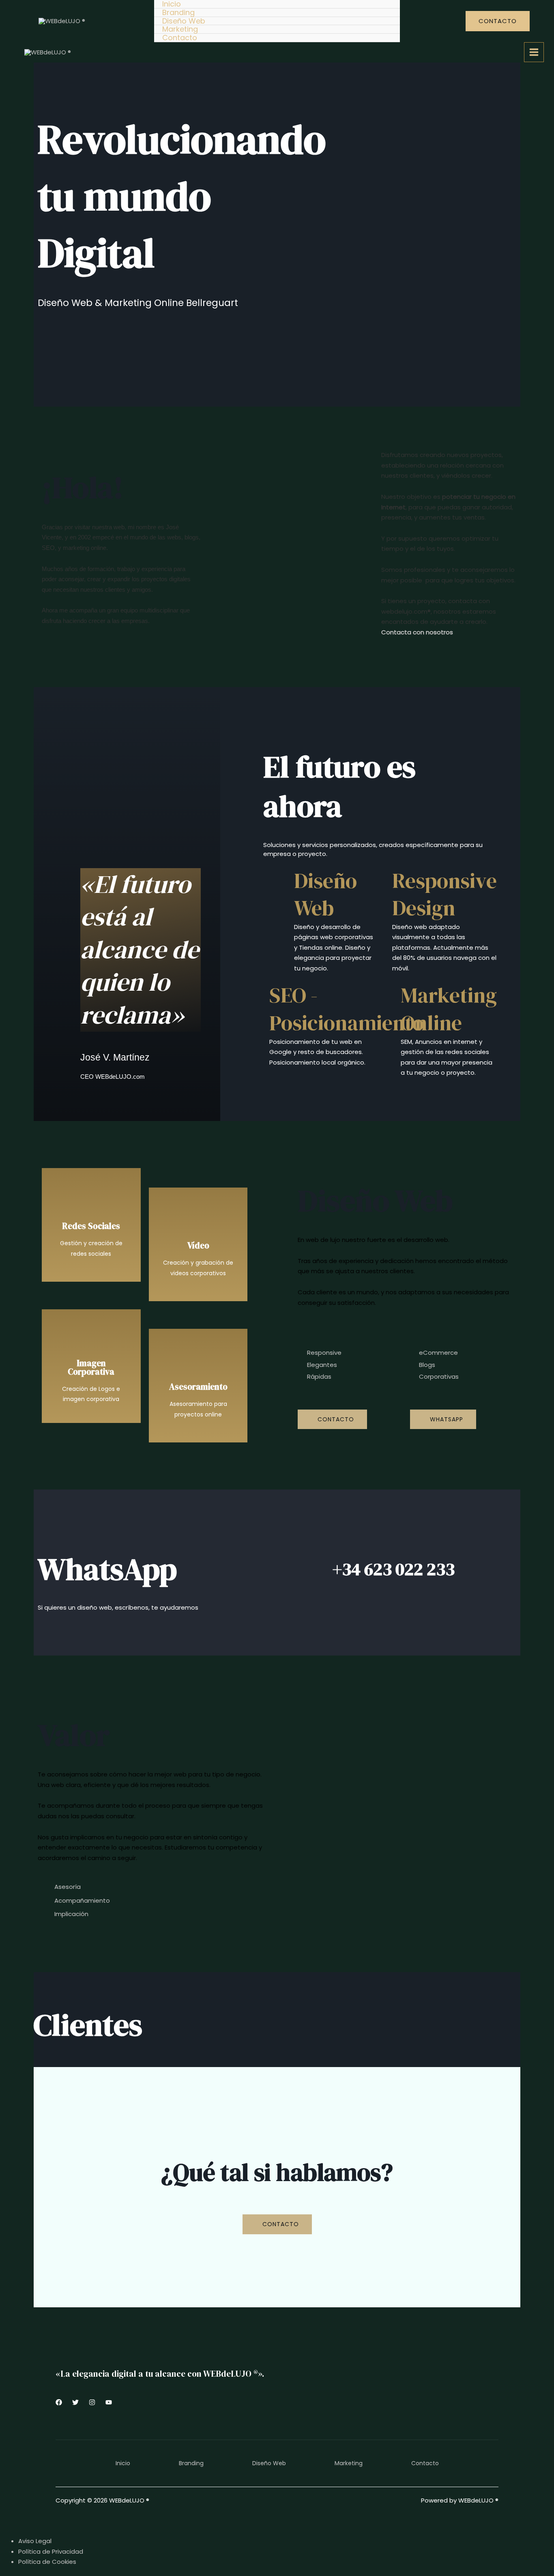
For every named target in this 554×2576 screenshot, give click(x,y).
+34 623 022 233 (394, 1569)
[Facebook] (59, 2402)
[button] (498, 21)
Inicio (172, 4)
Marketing (180, 29)
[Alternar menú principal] (534, 52)
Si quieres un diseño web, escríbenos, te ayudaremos (118, 1607)
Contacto (180, 38)
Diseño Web (184, 21)
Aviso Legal (35, 2541)
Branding (178, 13)
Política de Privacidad (51, 2551)
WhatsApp (107, 1569)
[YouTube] (109, 2402)
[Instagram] (92, 2402)
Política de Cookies (47, 2562)
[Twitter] (75, 2402)
